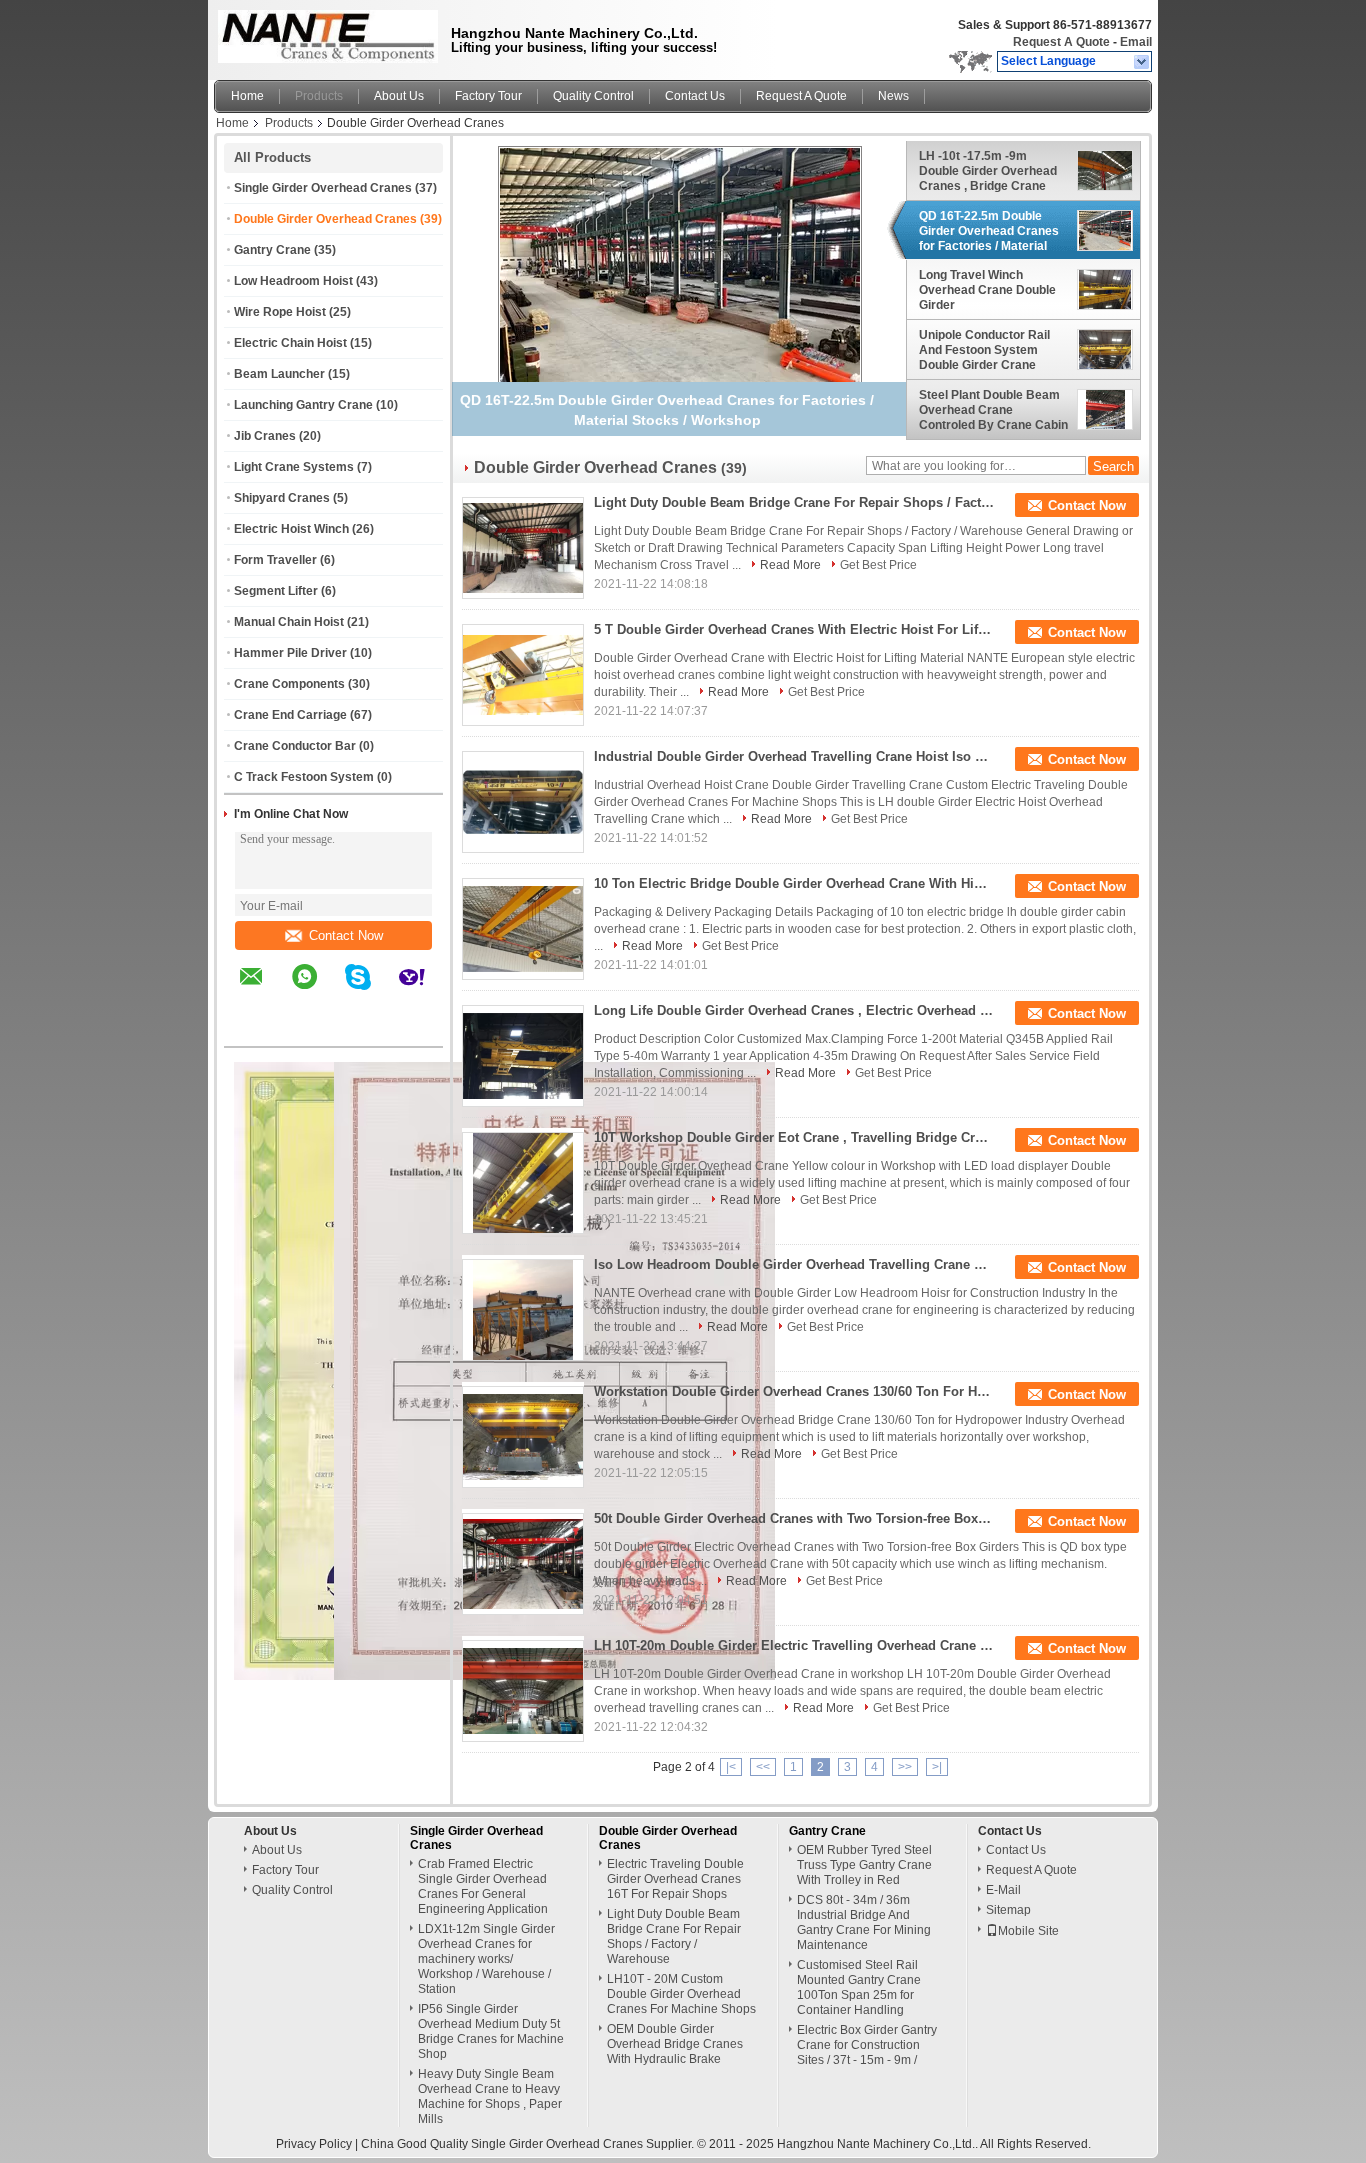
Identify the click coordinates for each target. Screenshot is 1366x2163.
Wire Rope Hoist (280, 312)
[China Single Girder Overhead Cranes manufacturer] (323, 35)
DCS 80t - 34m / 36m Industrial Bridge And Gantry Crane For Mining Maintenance (864, 1922)
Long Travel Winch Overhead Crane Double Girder (987, 290)
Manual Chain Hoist (289, 622)
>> (905, 1767)
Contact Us (695, 96)
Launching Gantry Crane (303, 405)
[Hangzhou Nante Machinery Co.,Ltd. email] (264, 991)
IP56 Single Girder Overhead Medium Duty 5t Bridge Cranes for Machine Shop (491, 2031)
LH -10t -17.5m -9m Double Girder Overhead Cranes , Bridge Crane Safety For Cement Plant (988, 171)
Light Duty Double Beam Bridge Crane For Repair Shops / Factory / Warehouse (794, 502)
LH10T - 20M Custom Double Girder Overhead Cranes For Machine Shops (681, 1994)
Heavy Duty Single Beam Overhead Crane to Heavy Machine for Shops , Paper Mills (490, 2096)
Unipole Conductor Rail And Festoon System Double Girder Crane (984, 350)
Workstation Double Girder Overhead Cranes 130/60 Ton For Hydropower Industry (794, 1391)
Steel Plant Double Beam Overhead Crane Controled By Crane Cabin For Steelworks (993, 410)
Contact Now (346, 935)
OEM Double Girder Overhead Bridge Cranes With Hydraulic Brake (675, 2044)
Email (1136, 42)
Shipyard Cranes (282, 498)
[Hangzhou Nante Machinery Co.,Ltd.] (1142, 62)
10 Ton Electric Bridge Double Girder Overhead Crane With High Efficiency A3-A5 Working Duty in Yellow (794, 883)
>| (937, 1767)
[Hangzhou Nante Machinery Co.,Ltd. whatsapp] (317, 991)
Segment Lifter (276, 591)
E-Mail (1003, 1890)
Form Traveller (275, 560)
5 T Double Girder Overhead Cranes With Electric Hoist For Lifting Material (794, 629)
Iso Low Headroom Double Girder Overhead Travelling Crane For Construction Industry (794, 1264)
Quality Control (593, 96)
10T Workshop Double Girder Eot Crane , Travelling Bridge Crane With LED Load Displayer (794, 1137)
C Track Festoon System (304, 777)
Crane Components (289, 684)
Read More (790, 565)
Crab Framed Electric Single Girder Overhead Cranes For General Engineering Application (483, 1886)
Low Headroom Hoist (293, 281)
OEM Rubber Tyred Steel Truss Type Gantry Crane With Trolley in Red (864, 1865)
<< (763, 1767)
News (893, 96)
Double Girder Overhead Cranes (325, 219)
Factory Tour (488, 96)
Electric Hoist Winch (291, 529)
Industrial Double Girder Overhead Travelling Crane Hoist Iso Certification (794, 756)
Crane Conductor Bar (295, 746)
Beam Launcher (279, 374)
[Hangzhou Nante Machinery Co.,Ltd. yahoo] (424, 991)
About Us (399, 96)
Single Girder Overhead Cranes (323, 188)
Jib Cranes (265, 436)
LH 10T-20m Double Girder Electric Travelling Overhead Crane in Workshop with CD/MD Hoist (794, 1645)
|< (731, 1767)
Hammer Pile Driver (290, 653)
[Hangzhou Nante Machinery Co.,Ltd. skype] (370, 991)
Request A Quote (1061, 42)
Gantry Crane (272, 250)
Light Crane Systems (294, 467)
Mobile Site (1028, 1931)
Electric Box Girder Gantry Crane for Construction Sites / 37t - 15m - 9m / (867, 2045)
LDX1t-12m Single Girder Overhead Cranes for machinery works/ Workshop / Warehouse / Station (486, 1959)
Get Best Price (878, 565)
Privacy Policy (314, 2144)
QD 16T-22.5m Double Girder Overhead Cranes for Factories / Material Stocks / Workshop (989, 231)
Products (319, 96)
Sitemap (1008, 1910)
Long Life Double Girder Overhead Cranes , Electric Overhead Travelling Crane (794, 1010)
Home (247, 96)
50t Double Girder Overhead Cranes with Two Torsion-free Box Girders (794, 1518)
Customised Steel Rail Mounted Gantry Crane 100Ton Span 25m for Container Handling (859, 1987)
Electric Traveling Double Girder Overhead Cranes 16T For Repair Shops (675, 1879)
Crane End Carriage (290, 715)
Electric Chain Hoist (290, 343)
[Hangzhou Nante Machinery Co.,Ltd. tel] (251, 1029)
